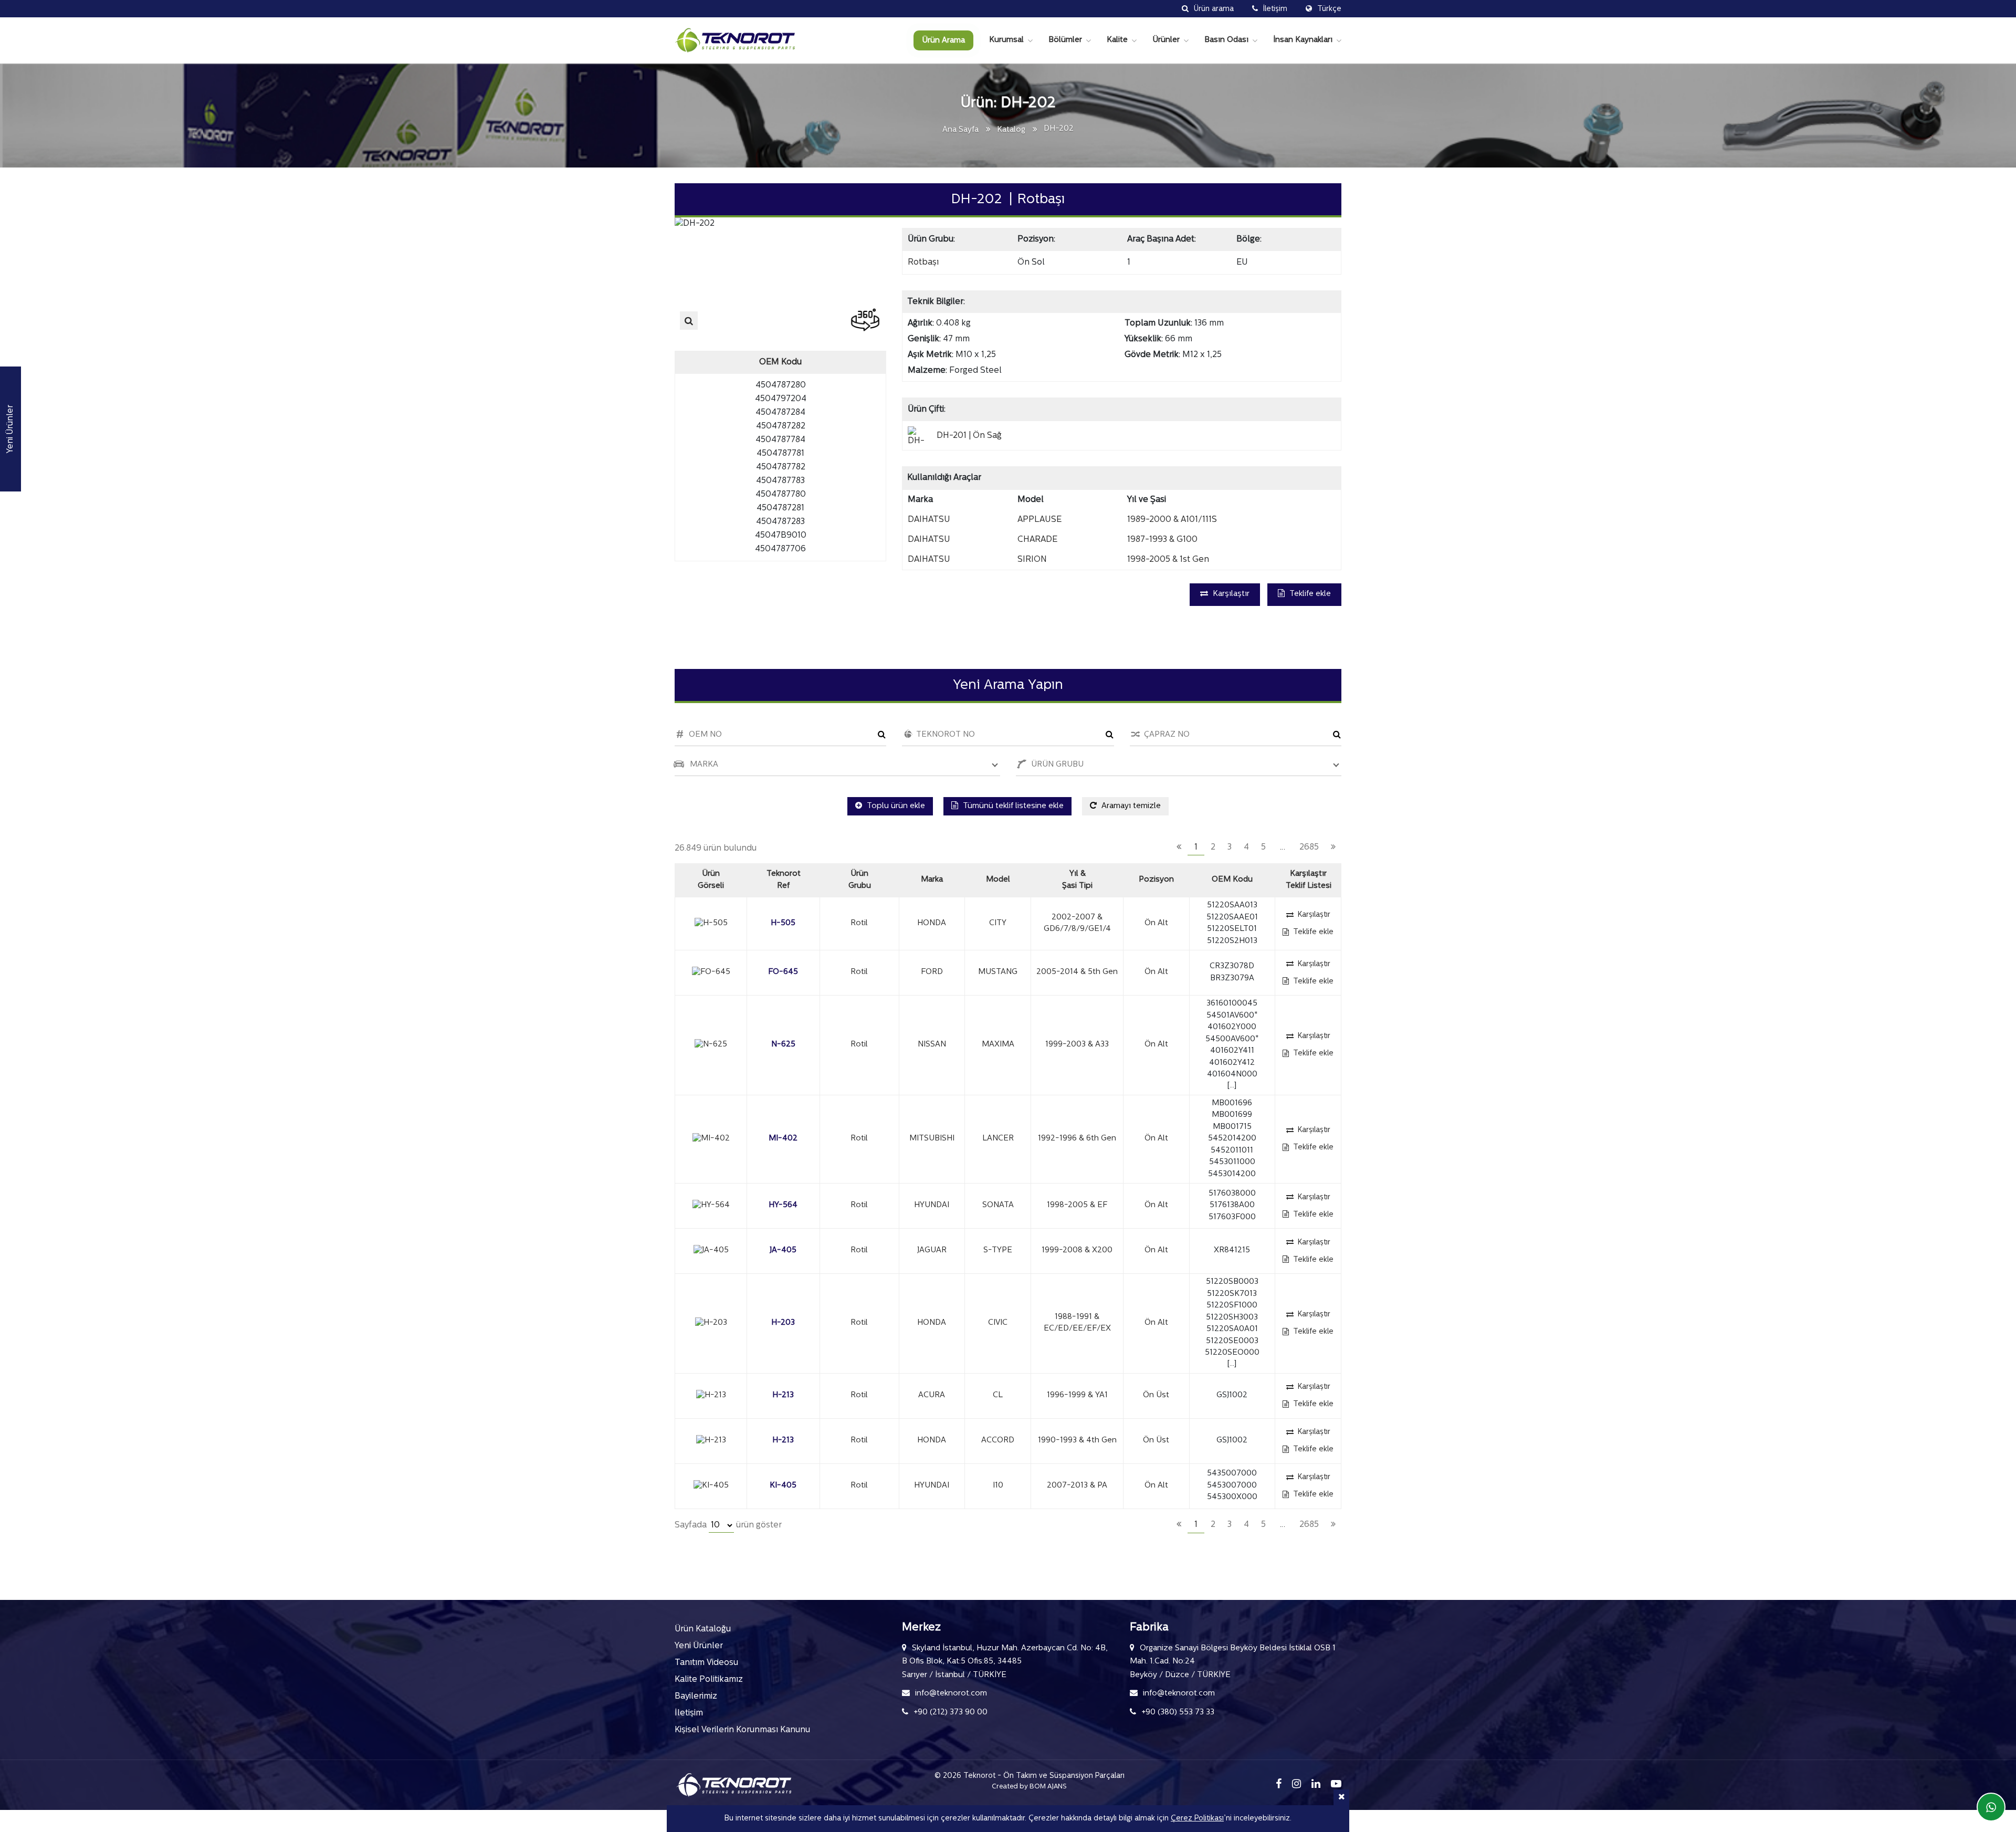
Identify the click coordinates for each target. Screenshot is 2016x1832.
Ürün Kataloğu (703, 1629)
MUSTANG (998, 972)
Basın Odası (1226, 40)
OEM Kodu (1232, 880)
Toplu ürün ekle (895, 806)
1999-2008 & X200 (1077, 1250)
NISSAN (932, 1045)
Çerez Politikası (1197, 1819)
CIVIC (998, 1323)
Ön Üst (1156, 1395)
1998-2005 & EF (1077, 1205)
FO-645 (783, 972)
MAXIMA (998, 1045)
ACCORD (998, 1441)
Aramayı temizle (1130, 806)
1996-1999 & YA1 (1077, 1395)
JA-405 (783, 1250)
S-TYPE (998, 1250)
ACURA (932, 1395)
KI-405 (783, 1486)
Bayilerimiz (696, 1697)
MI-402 (783, 1139)
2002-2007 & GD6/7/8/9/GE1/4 (1077, 924)
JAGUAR (932, 1250)
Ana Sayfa (960, 130)
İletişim (689, 1713)
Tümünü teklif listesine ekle (1012, 806)
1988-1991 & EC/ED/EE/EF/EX (1077, 1323)
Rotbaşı (923, 263)
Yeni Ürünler (699, 1646)
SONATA (998, 1205)
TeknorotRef (784, 880)
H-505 (783, 923)
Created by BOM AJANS (1029, 1787)
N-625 (783, 1045)
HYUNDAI (932, 1205)
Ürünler (1166, 40)
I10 (998, 1486)
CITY (998, 923)
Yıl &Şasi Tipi (1077, 880)
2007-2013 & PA (1077, 1486)
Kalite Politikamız (709, 1680)
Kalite (1117, 40)
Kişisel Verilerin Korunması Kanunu (742, 1730)
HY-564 (783, 1205)
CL (998, 1395)
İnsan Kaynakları (1303, 40)
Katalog (1011, 130)
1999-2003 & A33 (1077, 1045)
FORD (932, 972)
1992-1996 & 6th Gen (1077, 1139)
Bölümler (1065, 40)
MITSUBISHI (932, 1139)
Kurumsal (1006, 40)
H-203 (783, 1323)
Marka (932, 880)
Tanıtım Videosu (706, 1663)
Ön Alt (1156, 923)
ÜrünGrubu (860, 880)
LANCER (998, 1139)
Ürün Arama (943, 41)
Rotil (859, 923)
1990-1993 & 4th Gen (1077, 1441)
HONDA (932, 923)
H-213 (783, 1395)
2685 (1309, 847)
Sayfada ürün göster (728, 1525)
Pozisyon (1156, 880)
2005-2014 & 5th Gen (1077, 972)
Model (998, 880)
